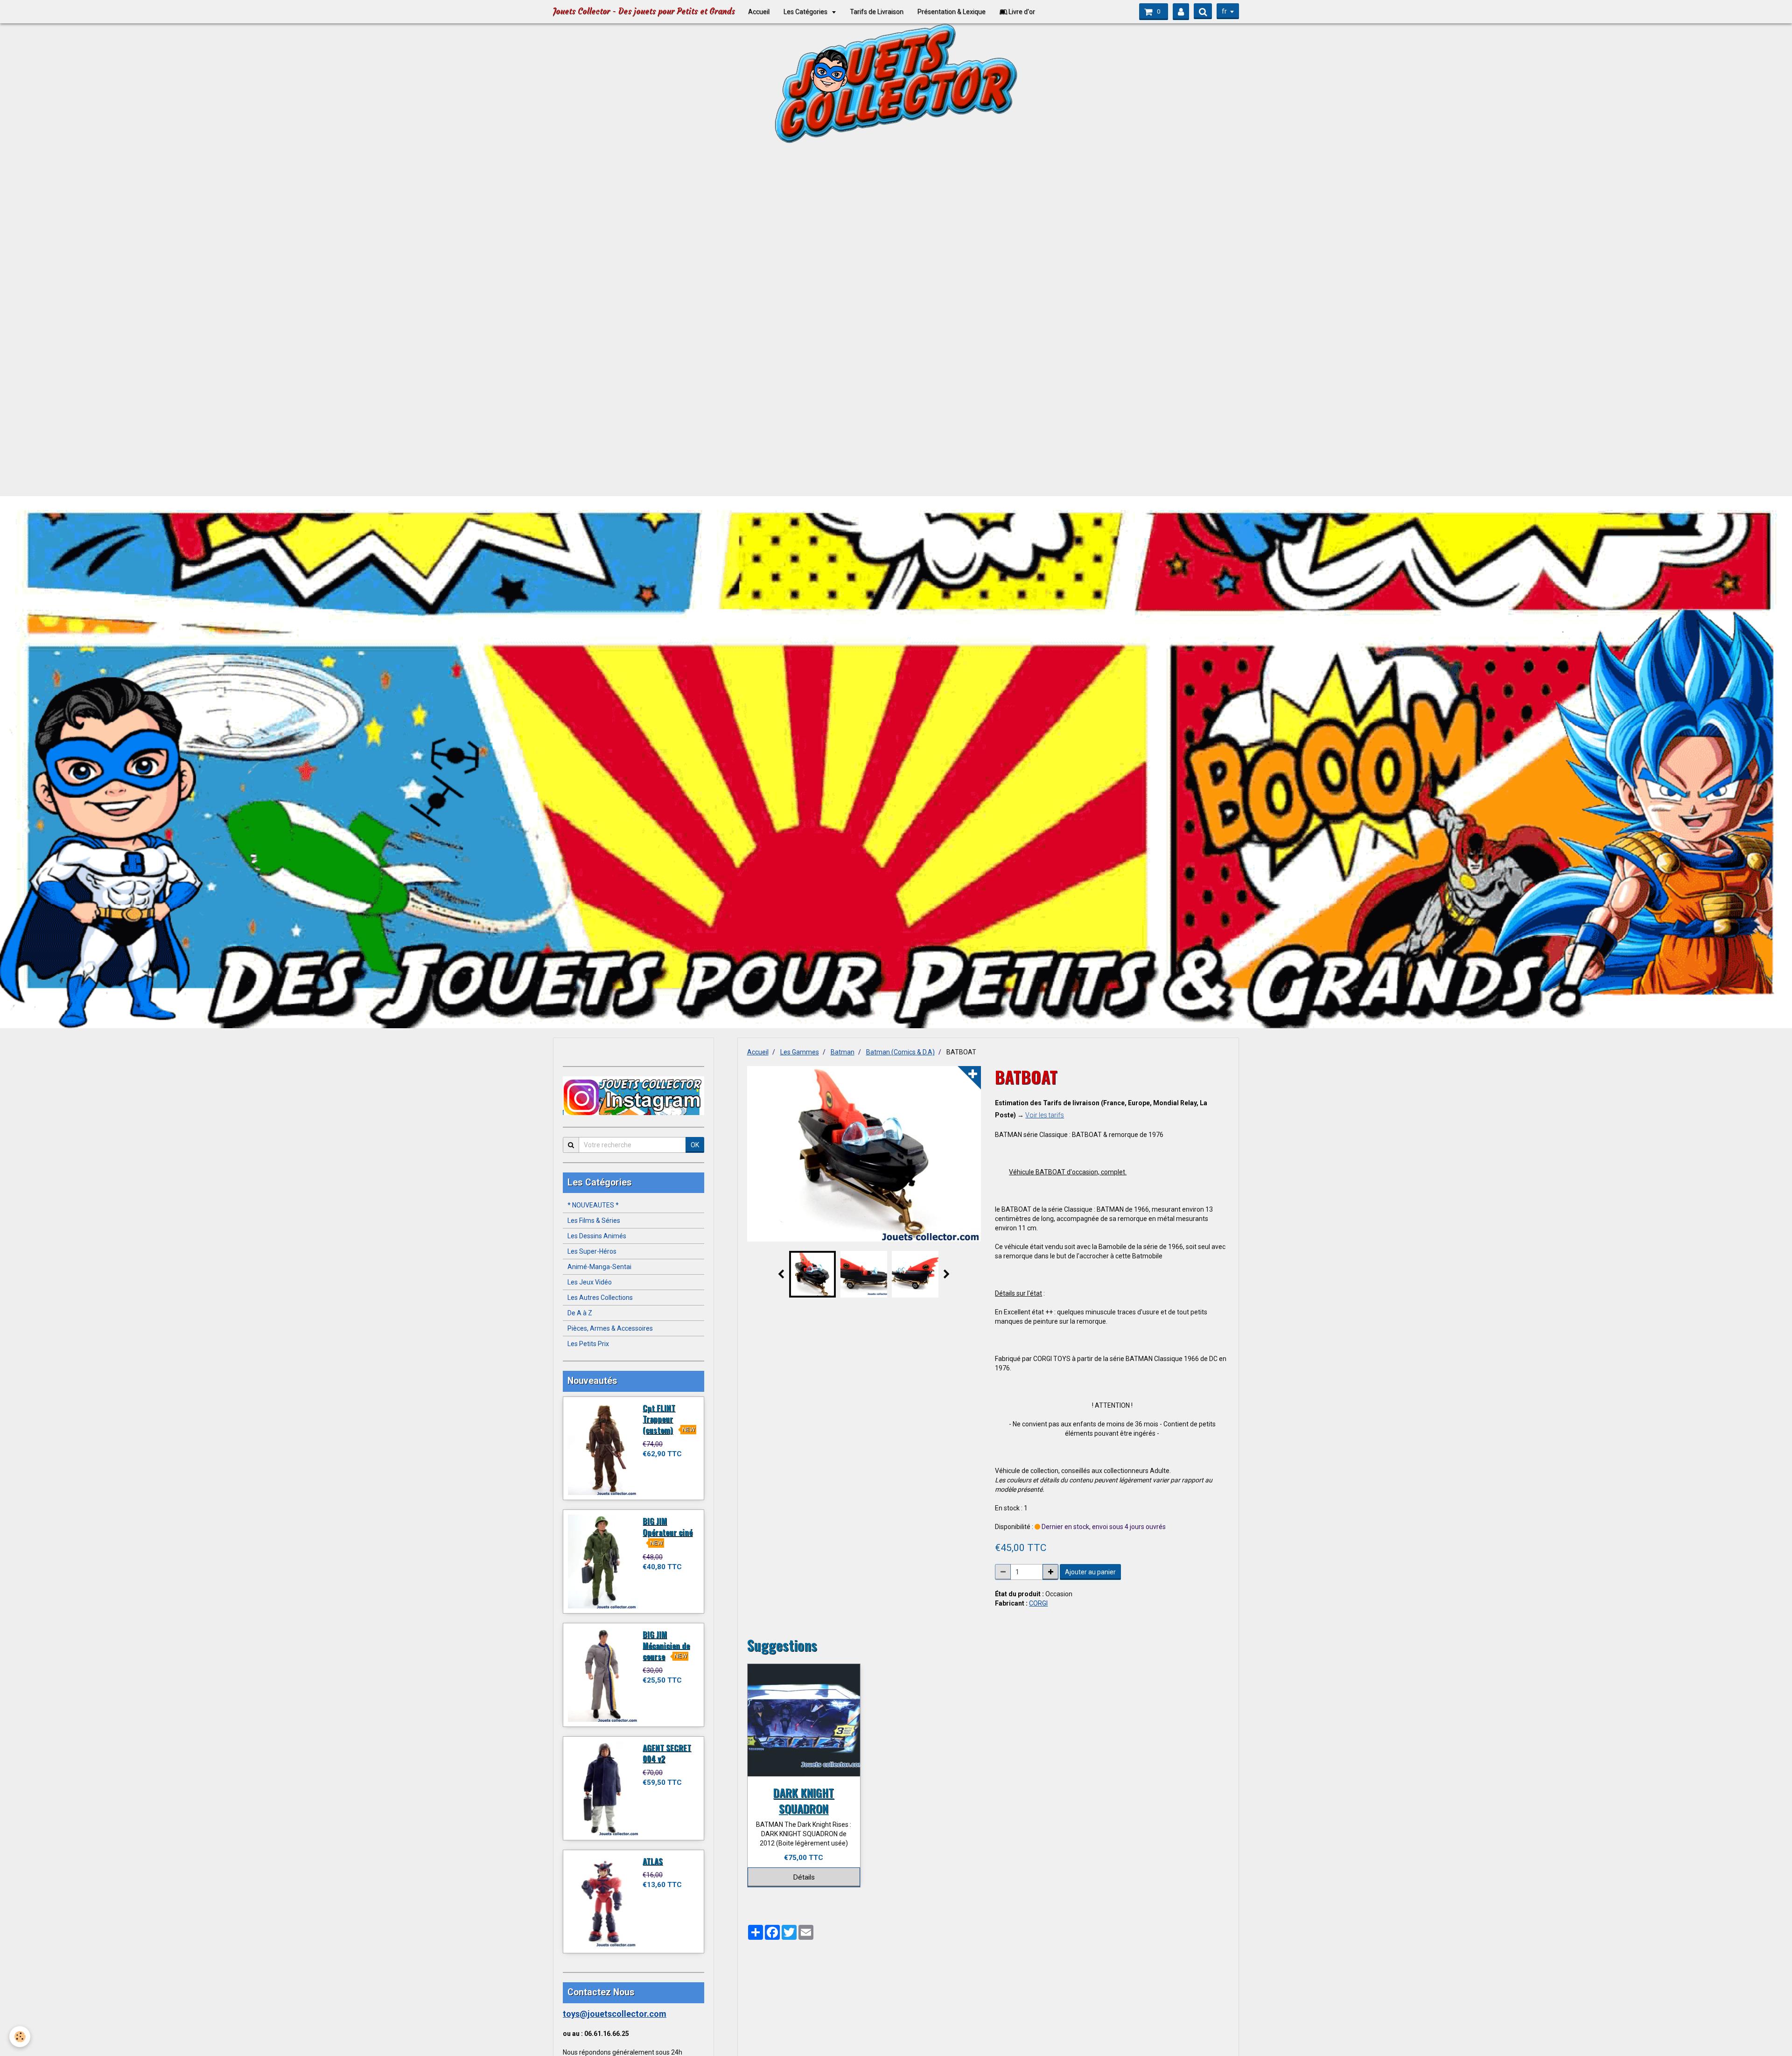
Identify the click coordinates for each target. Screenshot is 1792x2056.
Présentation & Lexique (952, 12)
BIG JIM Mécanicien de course (666, 1645)
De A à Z (580, 1313)
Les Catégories (806, 12)
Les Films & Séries (594, 1221)
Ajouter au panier (1090, 1572)
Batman (843, 1052)
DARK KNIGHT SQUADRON (804, 1800)
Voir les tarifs (1045, 1115)
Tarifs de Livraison (877, 12)
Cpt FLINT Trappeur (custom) (659, 1418)
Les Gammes (800, 1052)
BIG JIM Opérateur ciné (668, 1526)
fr (1224, 11)
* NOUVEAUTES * (593, 1205)
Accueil (759, 12)
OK (695, 1145)
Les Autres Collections (600, 1298)
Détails (804, 1877)
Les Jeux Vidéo (590, 1282)
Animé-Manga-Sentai (599, 1267)
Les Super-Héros (592, 1251)
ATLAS (653, 1861)
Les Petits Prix (588, 1344)
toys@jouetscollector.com (615, 2014)
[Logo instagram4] (633, 1096)
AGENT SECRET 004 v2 (667, 1753)
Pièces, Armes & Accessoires (610, 1328)
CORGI (1038, 1603)
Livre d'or (1021, 12)
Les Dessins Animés (597, 1236)
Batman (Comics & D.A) (900, 1052)
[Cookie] (20, 2037)
